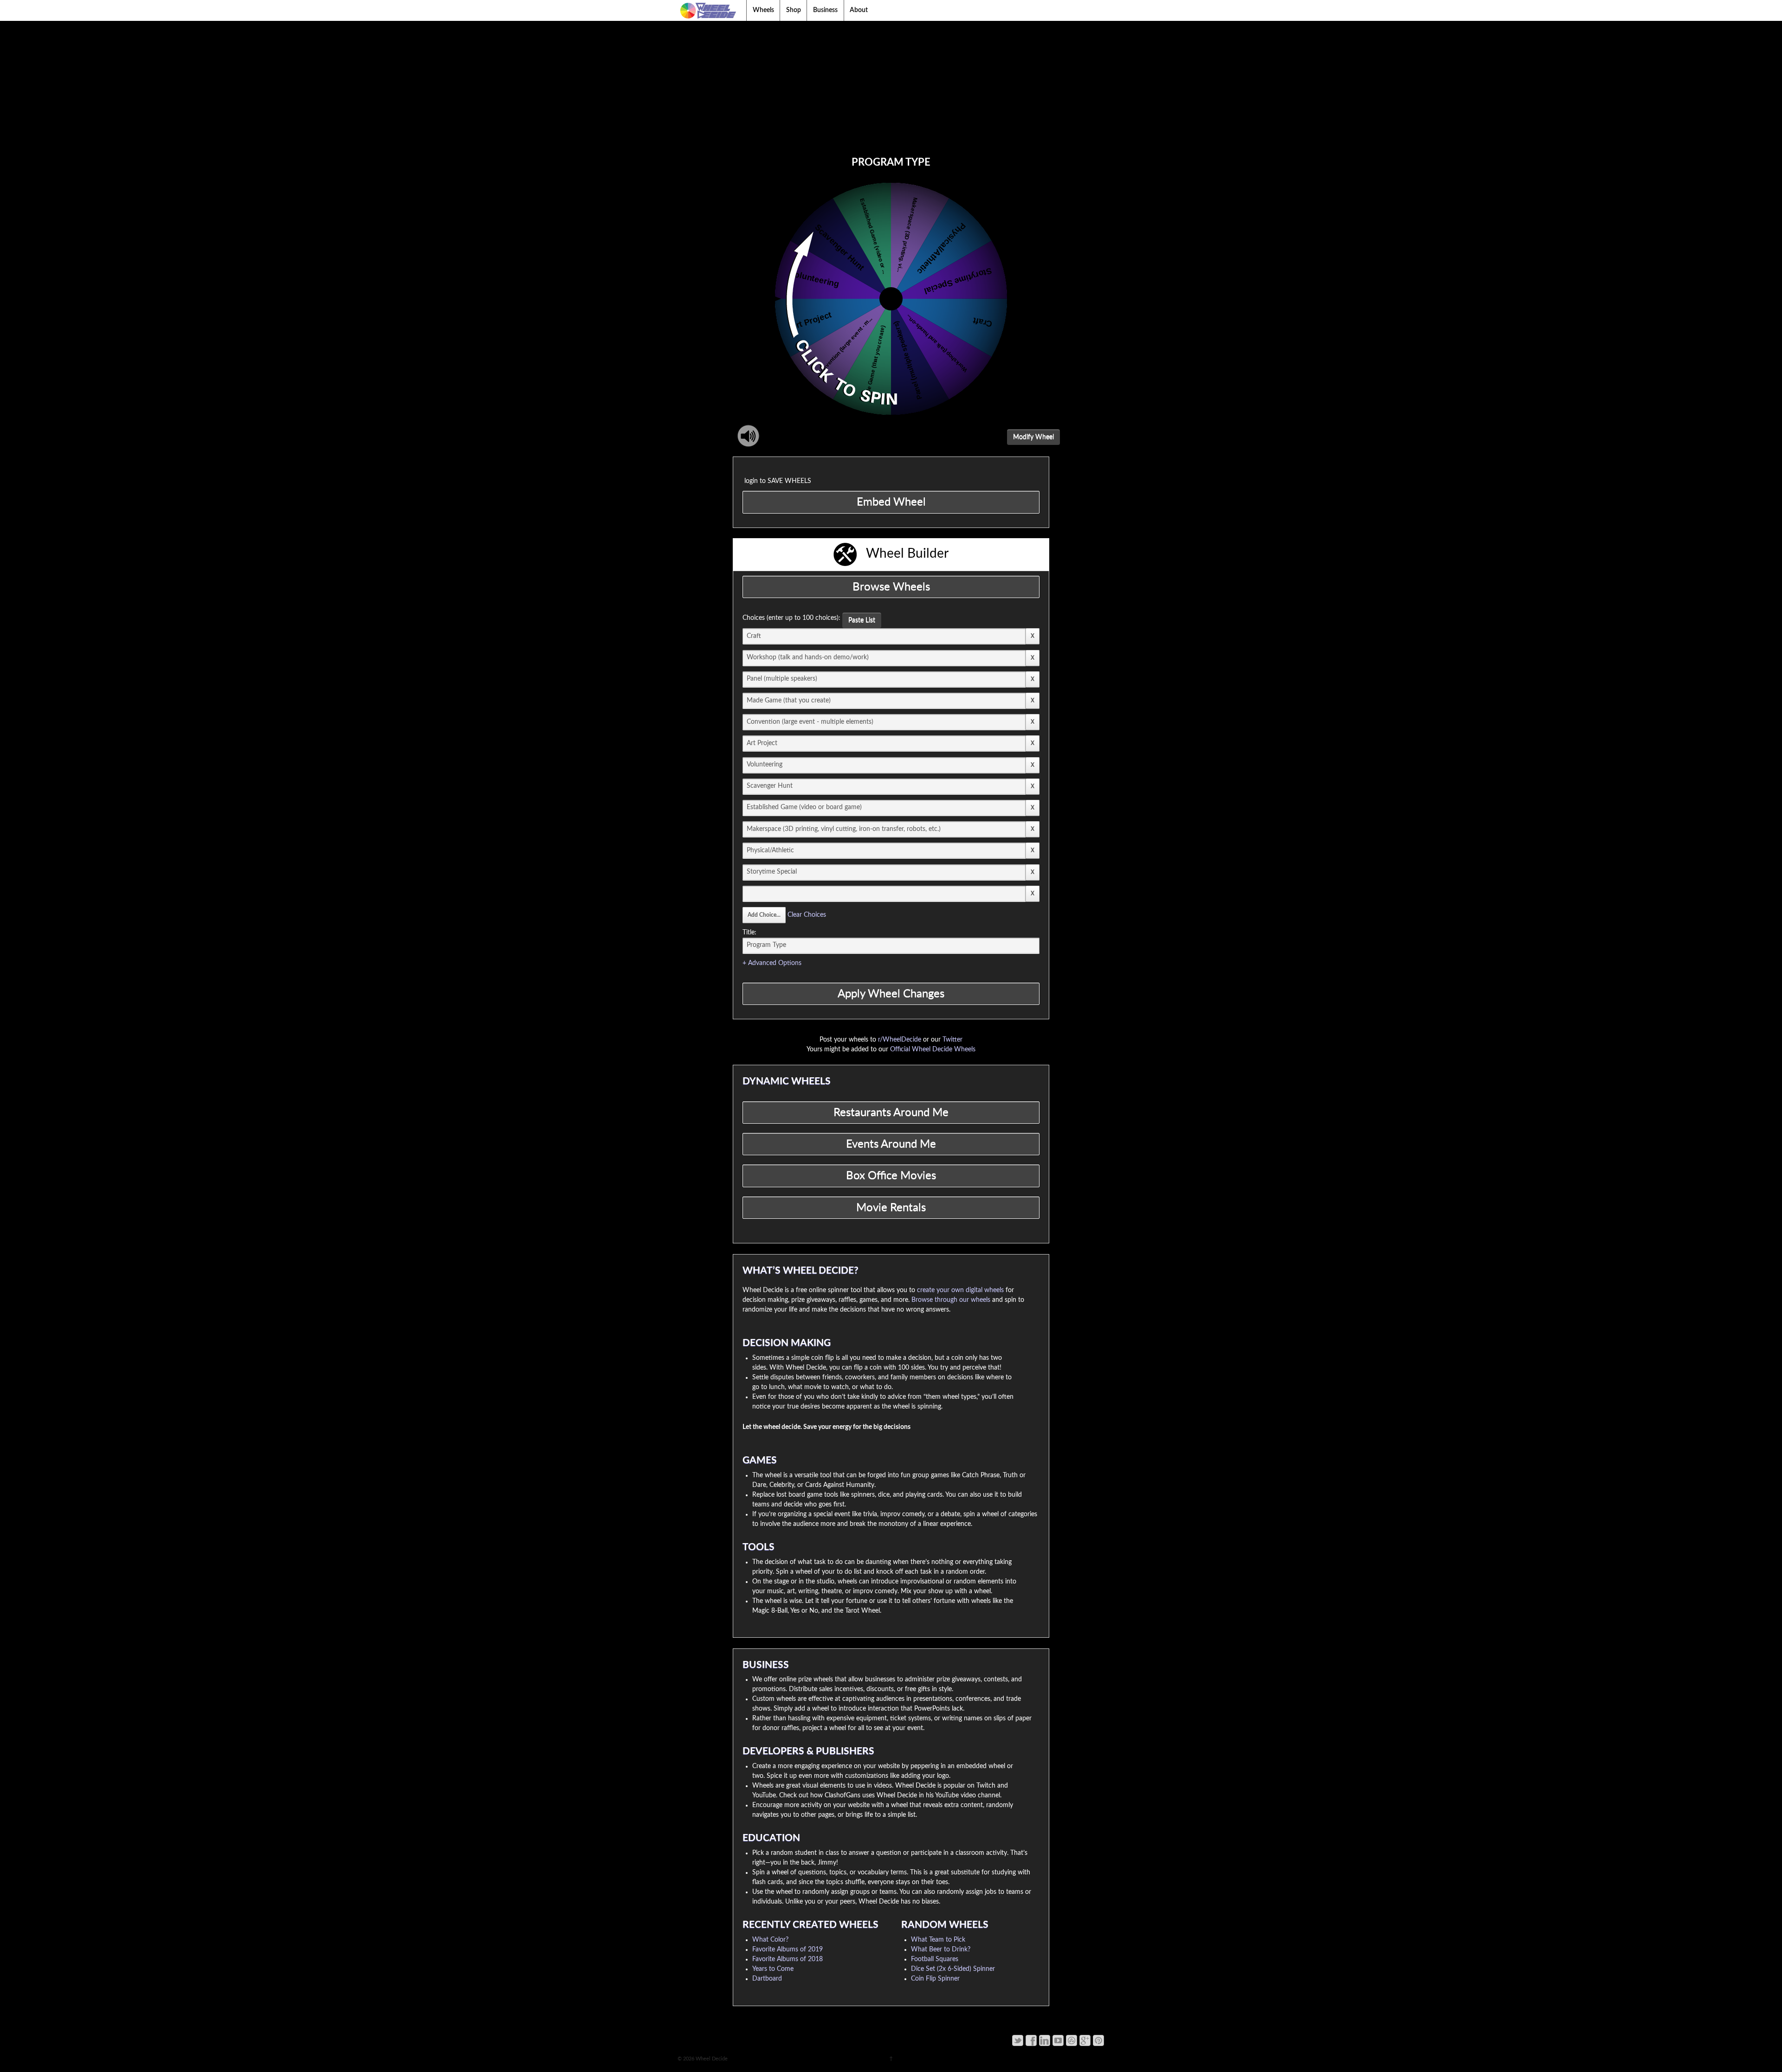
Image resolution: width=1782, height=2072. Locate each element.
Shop (794, 10)
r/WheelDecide (900, 1040)
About (859, 10)
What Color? (770, 1940)
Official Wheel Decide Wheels (933, 1049)
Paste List (862, 620)
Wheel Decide (711, 2059)
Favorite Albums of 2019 (788, 1950)
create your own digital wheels (960, 1290)
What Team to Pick (938, 1940)
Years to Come (773, 1969)
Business (825, 10)
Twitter (952, 1040)
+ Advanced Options (772, 963)
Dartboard (767, 1979)
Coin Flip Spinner (935, 1979)
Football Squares (935, 1959)
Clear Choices (807, 915)
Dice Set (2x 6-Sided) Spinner (953, 1969)
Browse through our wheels (951, 1300)
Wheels (763, 10)
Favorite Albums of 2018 (788, 1959)
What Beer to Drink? (941, 1950)
